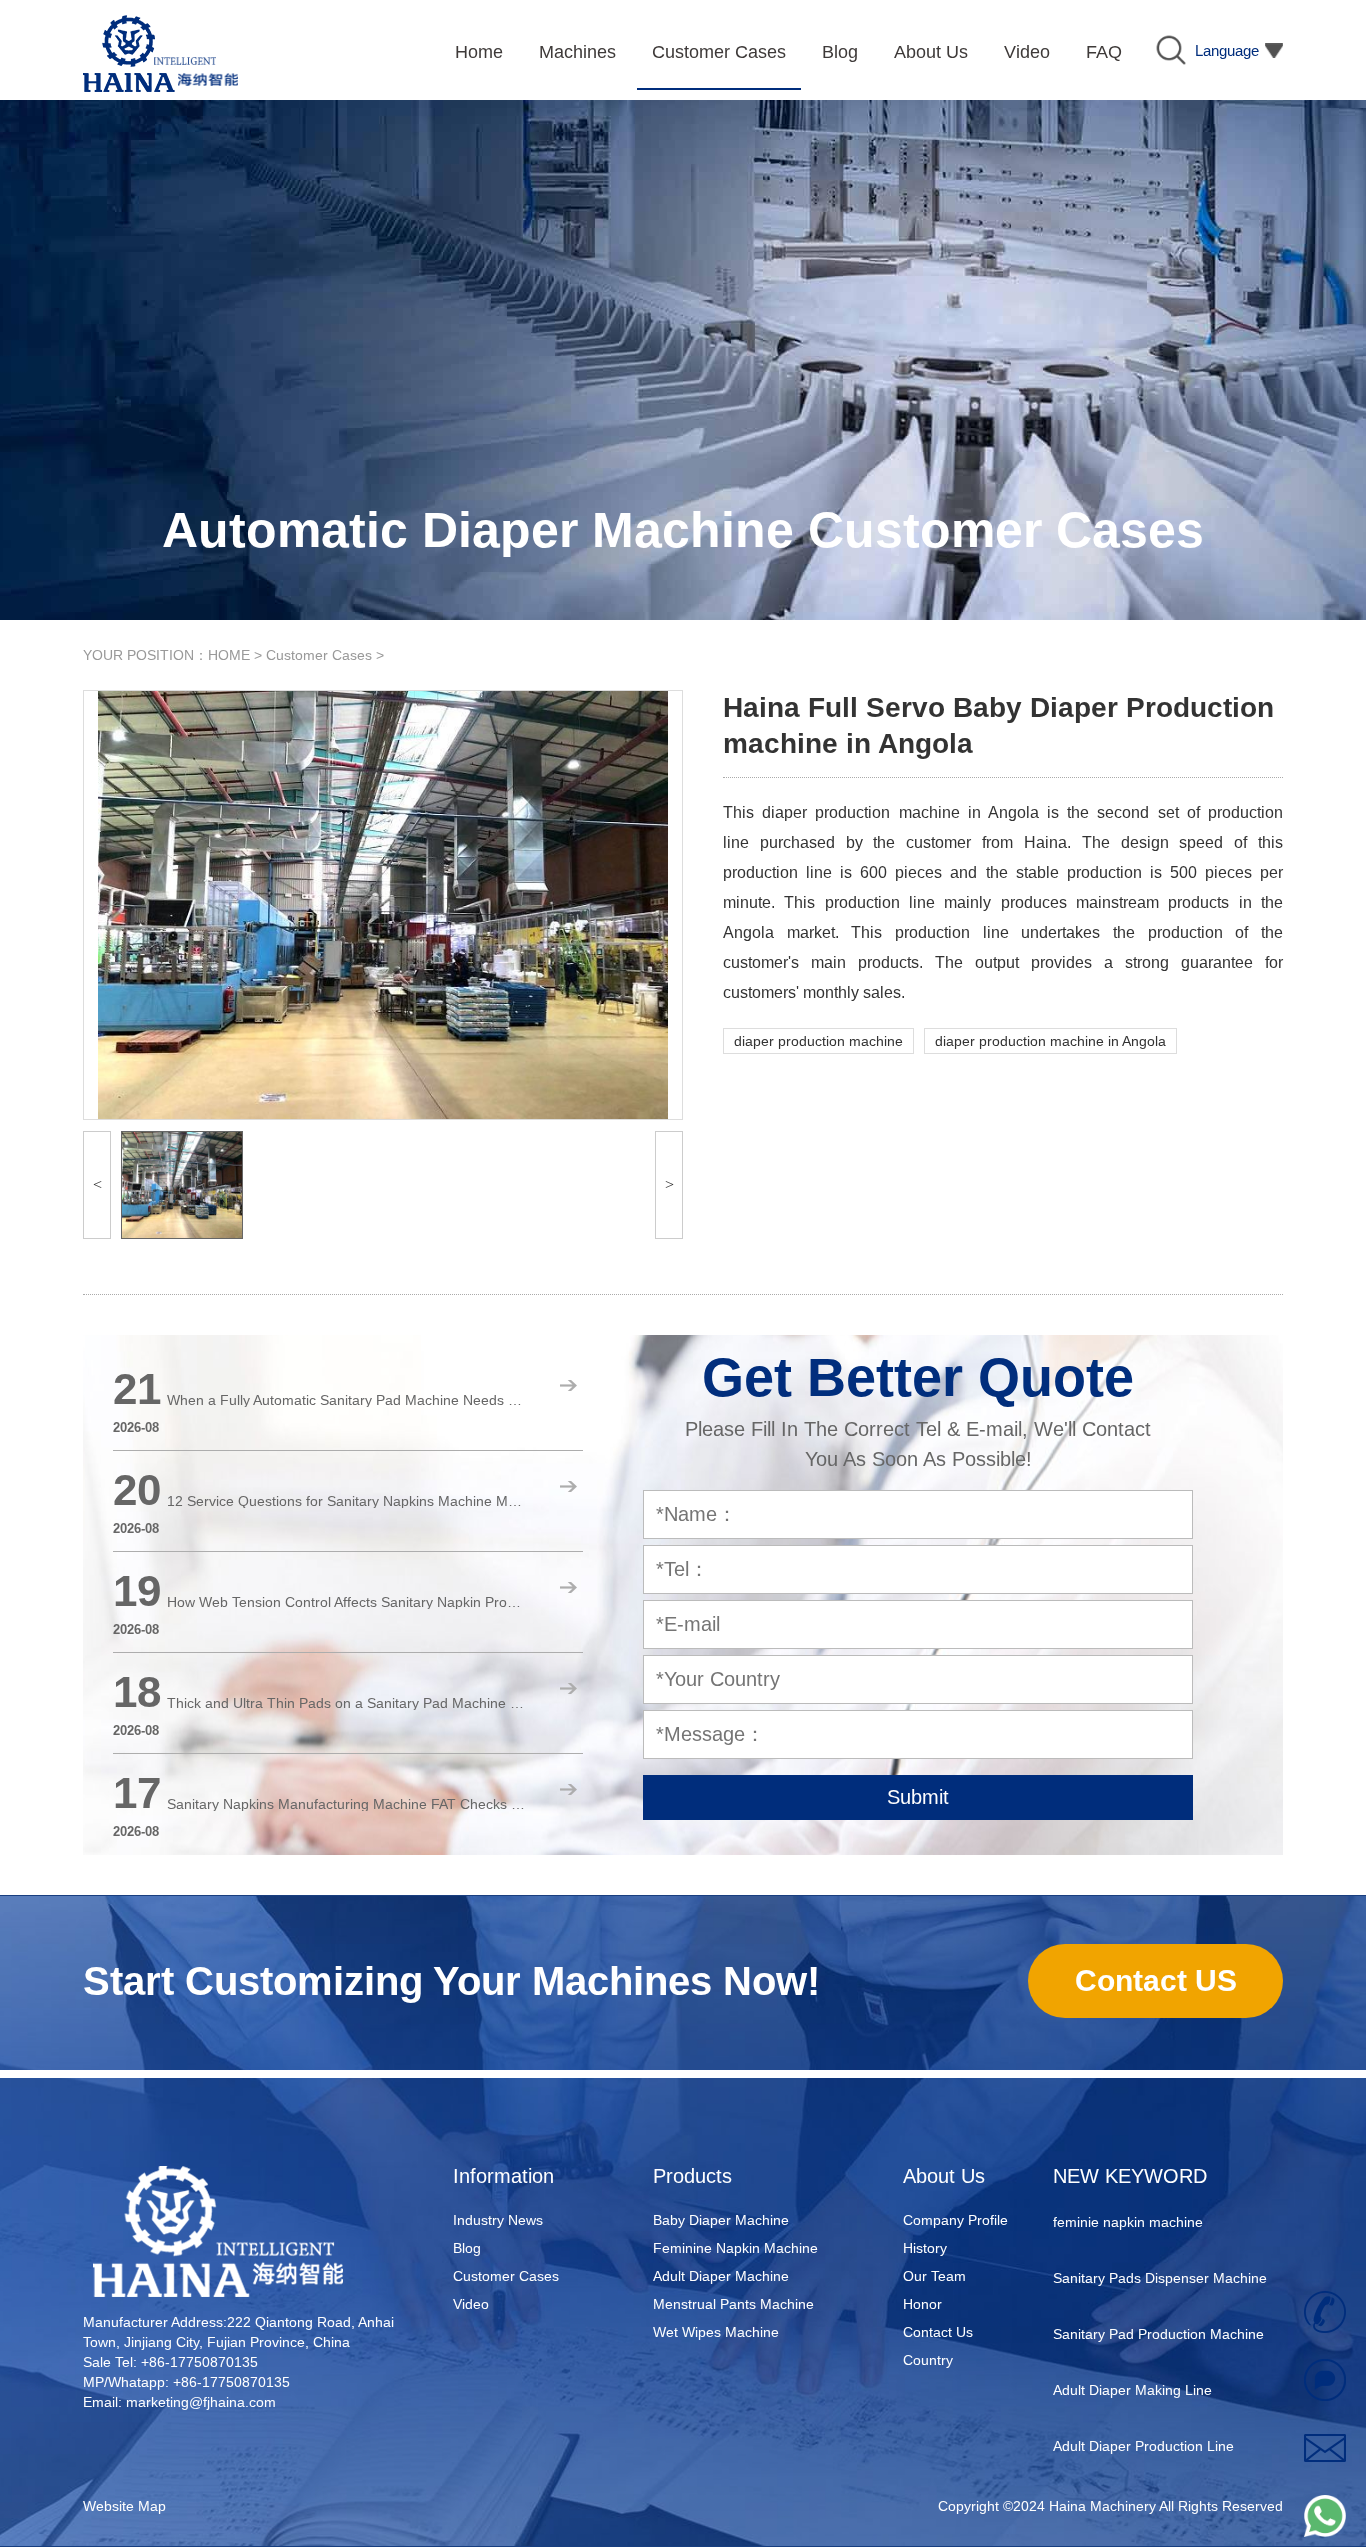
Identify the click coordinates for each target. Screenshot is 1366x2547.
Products (692, 2176)
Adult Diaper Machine (721, 2276)
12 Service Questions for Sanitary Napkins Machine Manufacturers (347, 1501)
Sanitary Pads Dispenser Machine (1160, 2256)
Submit (918, 1797)
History (925, 2248)
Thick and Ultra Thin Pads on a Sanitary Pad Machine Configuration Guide (347, 1703)
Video (471, 2304)
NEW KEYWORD (1130, 2176)
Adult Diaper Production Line (1143, 2424)
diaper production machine (818, 1041)
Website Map (124, 2506)
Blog (467, 2248)
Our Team (934, 2276)
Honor (922, 2304)
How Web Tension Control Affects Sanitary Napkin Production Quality (347, 1602)
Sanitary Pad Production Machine (1158, 2312)
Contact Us (938, 2332)
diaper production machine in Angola (1050, 1041)
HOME (229, 655)
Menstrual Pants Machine (733, 2304)
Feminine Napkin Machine (735, 2248)
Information (503, 2176)
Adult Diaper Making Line (1132, 2368)
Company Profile (955, 2220)
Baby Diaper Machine (721, 2220)
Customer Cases (319, 655)
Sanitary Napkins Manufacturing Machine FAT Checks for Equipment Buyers (347, 1804)
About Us (944, 2176)
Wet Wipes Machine (716, 2332)
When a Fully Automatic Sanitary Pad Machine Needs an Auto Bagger (347, 1400)
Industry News (498, 2220)
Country (928, 2360)
